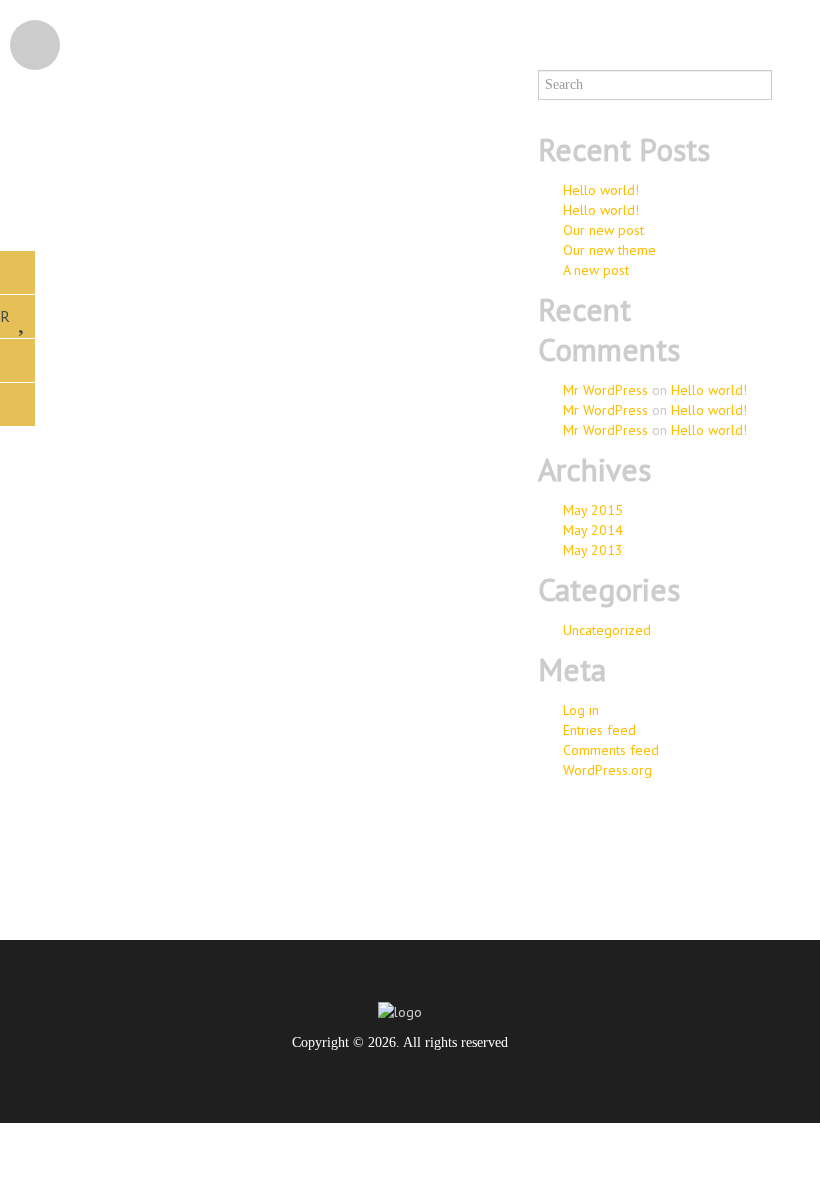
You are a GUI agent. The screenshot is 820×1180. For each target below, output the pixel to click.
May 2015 (593, 510)
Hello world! (601, 190)
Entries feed (599, 730)
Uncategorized (607, 630)
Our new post (603, 230)
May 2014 (593, 530)
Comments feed (611, 750)
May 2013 (593, 550)
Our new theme (609, 250)
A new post (596, 270)
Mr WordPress (605, 390)
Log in (581, 710)
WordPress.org (607, 770)
